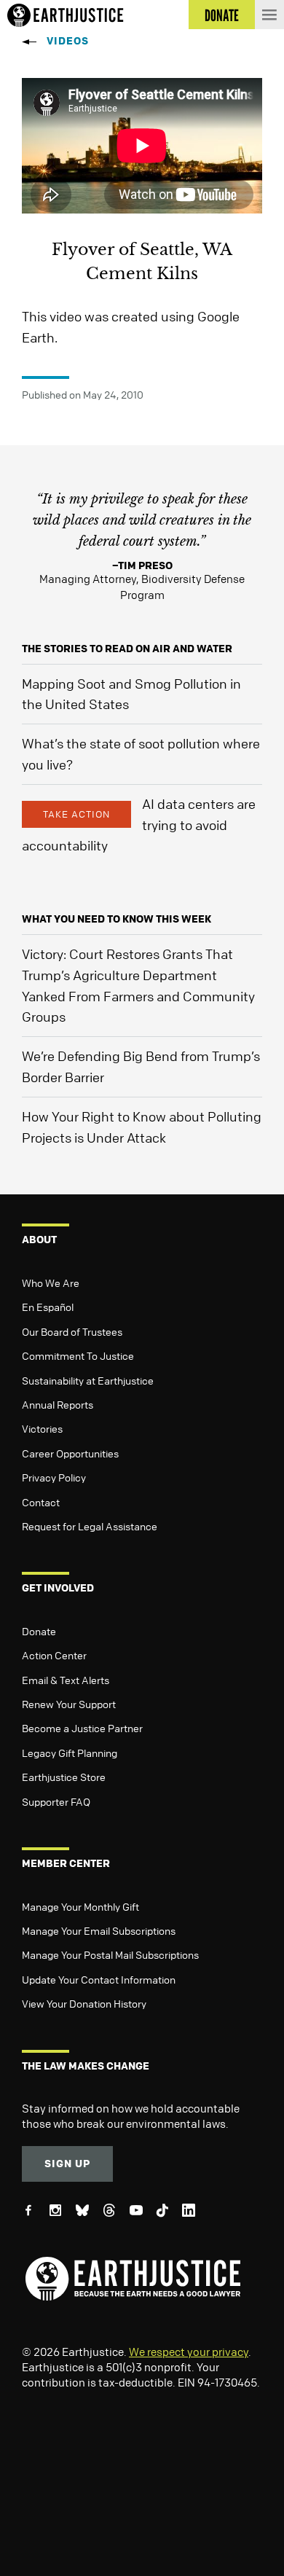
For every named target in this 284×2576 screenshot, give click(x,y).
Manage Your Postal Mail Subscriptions (110, 1954)
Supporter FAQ (56, 1801)
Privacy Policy (54, 1477)
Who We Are (51, 1283)
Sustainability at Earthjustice (88, 1380)
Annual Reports (58, 1404)
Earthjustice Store (64, 1777)
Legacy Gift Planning (70, 1753)
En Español (48, 1307)
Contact (41, 1502)
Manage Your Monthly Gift (80, 1906)
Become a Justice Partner (82, 1728)
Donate (39, 1631)
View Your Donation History (84, 2003)
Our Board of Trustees (72, 1331)
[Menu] (269, 15)
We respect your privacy (189, 2352)
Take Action (76, 814)
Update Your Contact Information (99, 1979)
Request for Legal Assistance (90, 1526)
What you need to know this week (117, 919)
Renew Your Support (69, 1704)
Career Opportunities (70, 1453)
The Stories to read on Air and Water (127, 648)
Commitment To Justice (78, 1355)
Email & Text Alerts (66, 1680)
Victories (42, 1428)
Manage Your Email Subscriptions (99, 1930)
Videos (68, 40)
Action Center (54, 1655)
